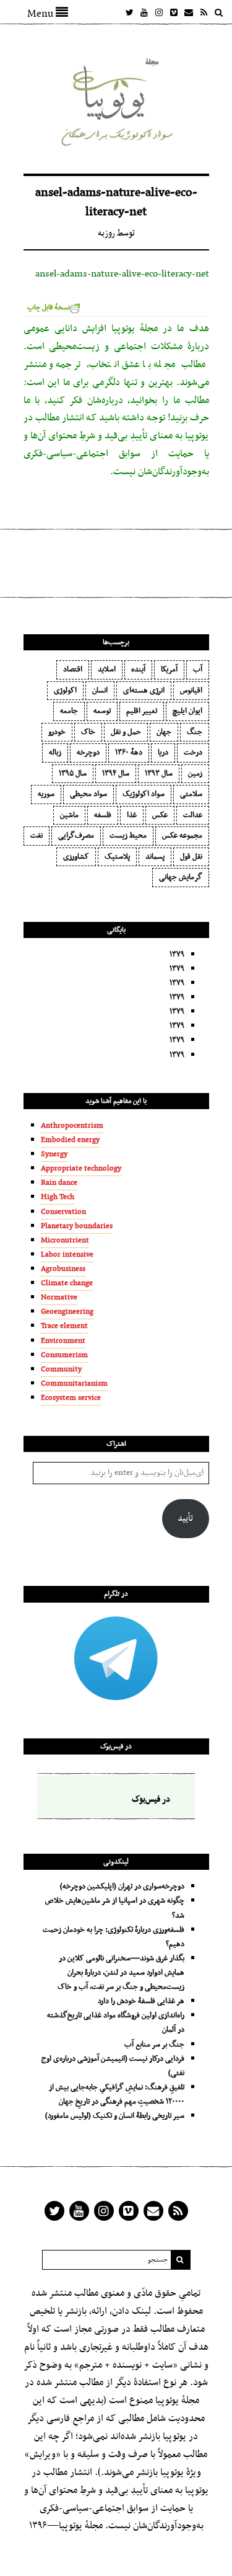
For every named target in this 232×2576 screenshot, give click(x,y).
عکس (160, 815)
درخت (193, 753)
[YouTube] (144, 12)
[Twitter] (129, 12)
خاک (88, 732)
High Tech (58, 1197)
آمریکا (169, 670)
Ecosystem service (71, 1398)
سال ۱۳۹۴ (116, 774)
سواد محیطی (88, 794)
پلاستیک (117, 857)
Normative (59, 1298)
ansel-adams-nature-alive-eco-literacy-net (122, 274)
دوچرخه (88, 753)
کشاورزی (76, 857)
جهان (164, 732)
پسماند (155, 857)
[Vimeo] (174, 12)
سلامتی (191, 794)
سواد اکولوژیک (144, 794)
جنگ (195, 732)
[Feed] (204, 12)
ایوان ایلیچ (187, 711)
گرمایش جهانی (181, 877)
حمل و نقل (126, 732)
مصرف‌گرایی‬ (76, 836)
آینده (138, 670)
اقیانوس (191, 691)
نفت (37, 836)
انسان (100, 691)
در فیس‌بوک (116, 1746)
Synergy (54, 1154)
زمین (195, 774)
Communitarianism (74, 1384)
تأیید (185, 1519)
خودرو (57, 732)
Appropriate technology (81, 1169)
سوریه (46, 794)
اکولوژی (65, 691)
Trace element (64, 1326)
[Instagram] (159, 12)
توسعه (102, 711)
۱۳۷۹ (177, 955)
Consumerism (64, 1355)
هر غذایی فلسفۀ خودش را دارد (141, 2001)
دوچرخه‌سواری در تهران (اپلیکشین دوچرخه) (122, 1887)
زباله (55, 753)
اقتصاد (73, 670)
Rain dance (59, 1183)
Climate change (67, 1283)
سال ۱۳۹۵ (73, 774)
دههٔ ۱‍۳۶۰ (129, 753)
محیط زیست (128, 836)
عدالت (193, 815)
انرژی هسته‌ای (144, 691)
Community (61, 1370)
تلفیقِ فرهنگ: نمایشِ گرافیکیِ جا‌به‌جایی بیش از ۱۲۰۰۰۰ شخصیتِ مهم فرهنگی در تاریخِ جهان (117, 2095)
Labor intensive (67, 1255)
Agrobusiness (63, 1269)
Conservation (63, 1212)
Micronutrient (65, 1241)
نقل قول (191, 857)
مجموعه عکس (182, 836)
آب (198, 670)
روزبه (106, 233)
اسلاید (107, 670)
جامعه (69, 711)
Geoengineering (67, 1312)
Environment (63, 1341)
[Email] (189, 12)
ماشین (69, 815)
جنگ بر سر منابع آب (154, 2045)
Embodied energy (70, 1140)
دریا (163, 753)
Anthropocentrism (72, 1126)
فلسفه (103, 815)
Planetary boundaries (77, 1226)
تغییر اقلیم (142, 711)
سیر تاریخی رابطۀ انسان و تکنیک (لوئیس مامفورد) (115, 2116)
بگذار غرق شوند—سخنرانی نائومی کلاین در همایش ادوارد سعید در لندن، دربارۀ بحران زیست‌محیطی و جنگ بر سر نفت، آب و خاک (121, 1973)
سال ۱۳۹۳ (159, 774)
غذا (132, 815)
